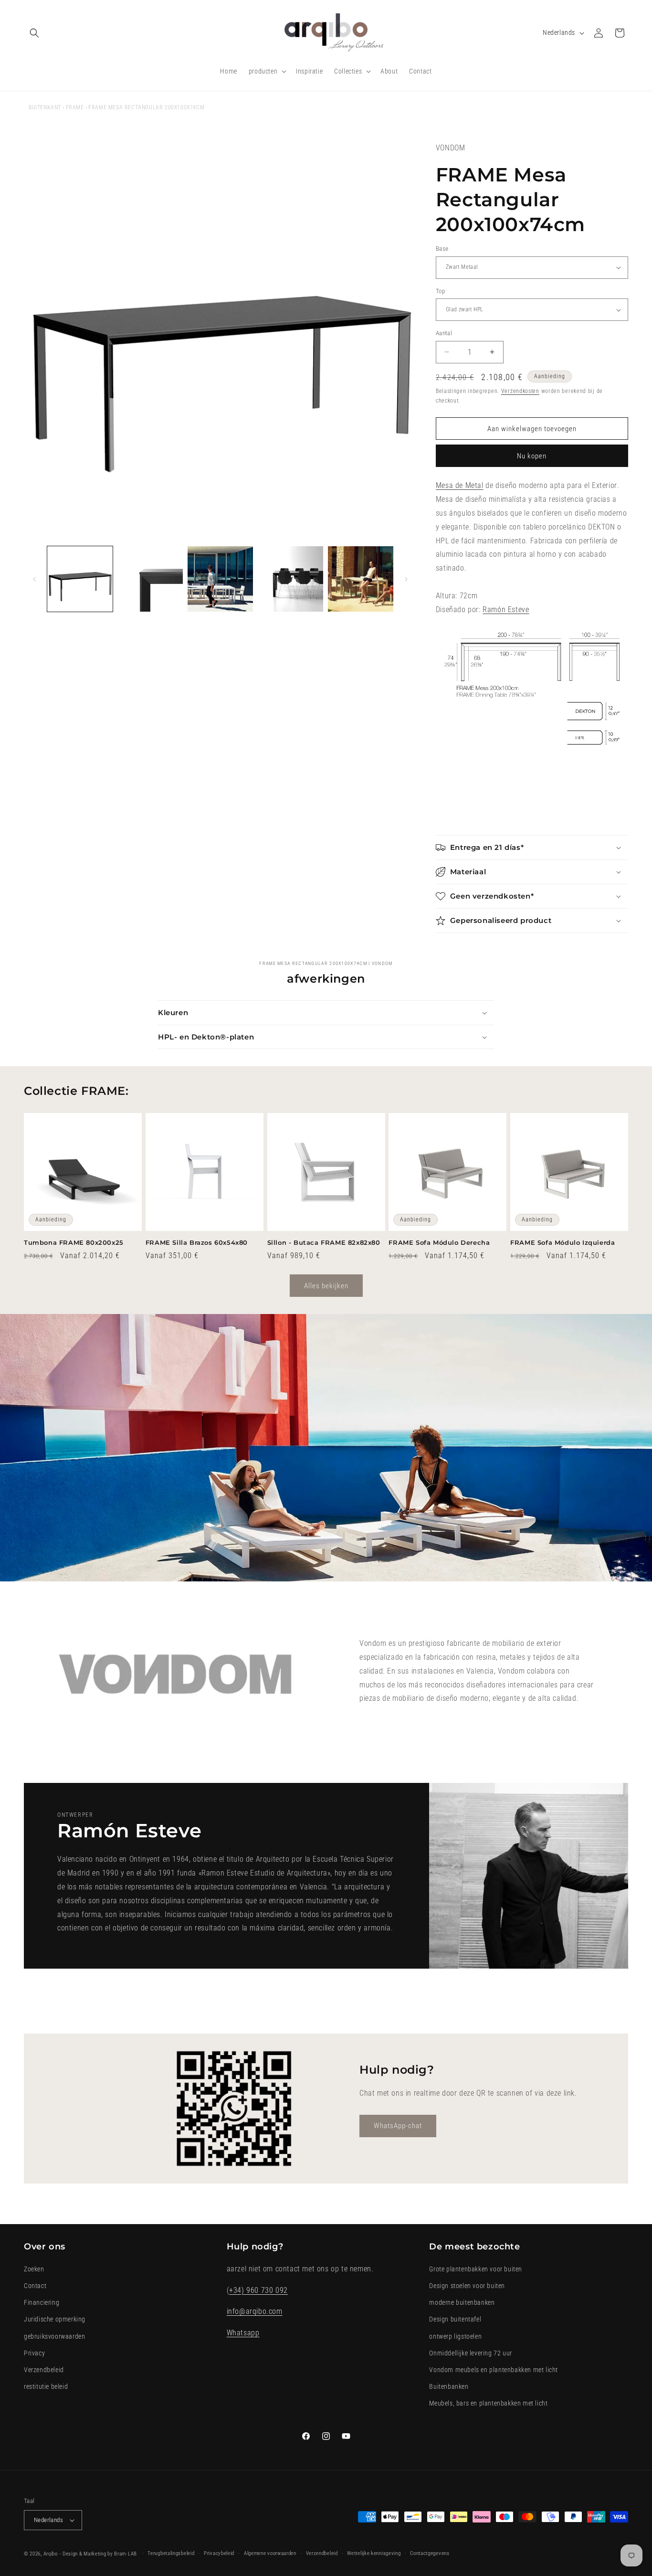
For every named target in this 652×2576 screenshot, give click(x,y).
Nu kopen (532, 456)
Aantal (444, 333)
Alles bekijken (326, 1286)
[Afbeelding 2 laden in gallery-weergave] (150, 579)
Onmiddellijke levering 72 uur (470, 2353)
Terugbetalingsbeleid (171, 2553)
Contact (35, 2285)
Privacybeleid (219, 2553)
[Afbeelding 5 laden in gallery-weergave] (361, 579)
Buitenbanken (449, 2386)
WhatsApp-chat (398, 2126)
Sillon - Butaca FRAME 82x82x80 (324, 1242)
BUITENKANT (45, 107)
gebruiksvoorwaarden (54, 2336)
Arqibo (51, 2554)
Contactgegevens (430, 2553)
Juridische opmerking (55, 2319)
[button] (34, 33)
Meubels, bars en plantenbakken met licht (488, 2403)
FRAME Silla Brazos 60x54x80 (197, 1242)
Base (442, 249)
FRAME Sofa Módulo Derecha (439, 1242)
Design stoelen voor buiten (467, 2285)
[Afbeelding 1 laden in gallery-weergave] (80, 579)
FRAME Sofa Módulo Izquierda (563, 1242)
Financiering (42, 2302)
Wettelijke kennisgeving (374, 2553)
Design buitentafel (455, 2319)
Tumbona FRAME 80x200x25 (74, 1242)
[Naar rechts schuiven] (406, 579)
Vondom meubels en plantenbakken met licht (494, 2369)
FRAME (75, 107)
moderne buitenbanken (462, 2302)
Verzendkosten (520, 391)
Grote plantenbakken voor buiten (476, 2269)
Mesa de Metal (460, 485)
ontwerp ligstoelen (455, 2336)
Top (440, 291)
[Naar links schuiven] (34, 579)
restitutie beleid (46, 2386)
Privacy (34, 2353)
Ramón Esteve (506, 610)
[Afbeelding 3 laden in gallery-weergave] (220, 579)
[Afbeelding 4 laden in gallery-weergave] (290, 579)
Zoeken (34, 2269)
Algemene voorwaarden (270, 2553)
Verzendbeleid (44, 2369)
